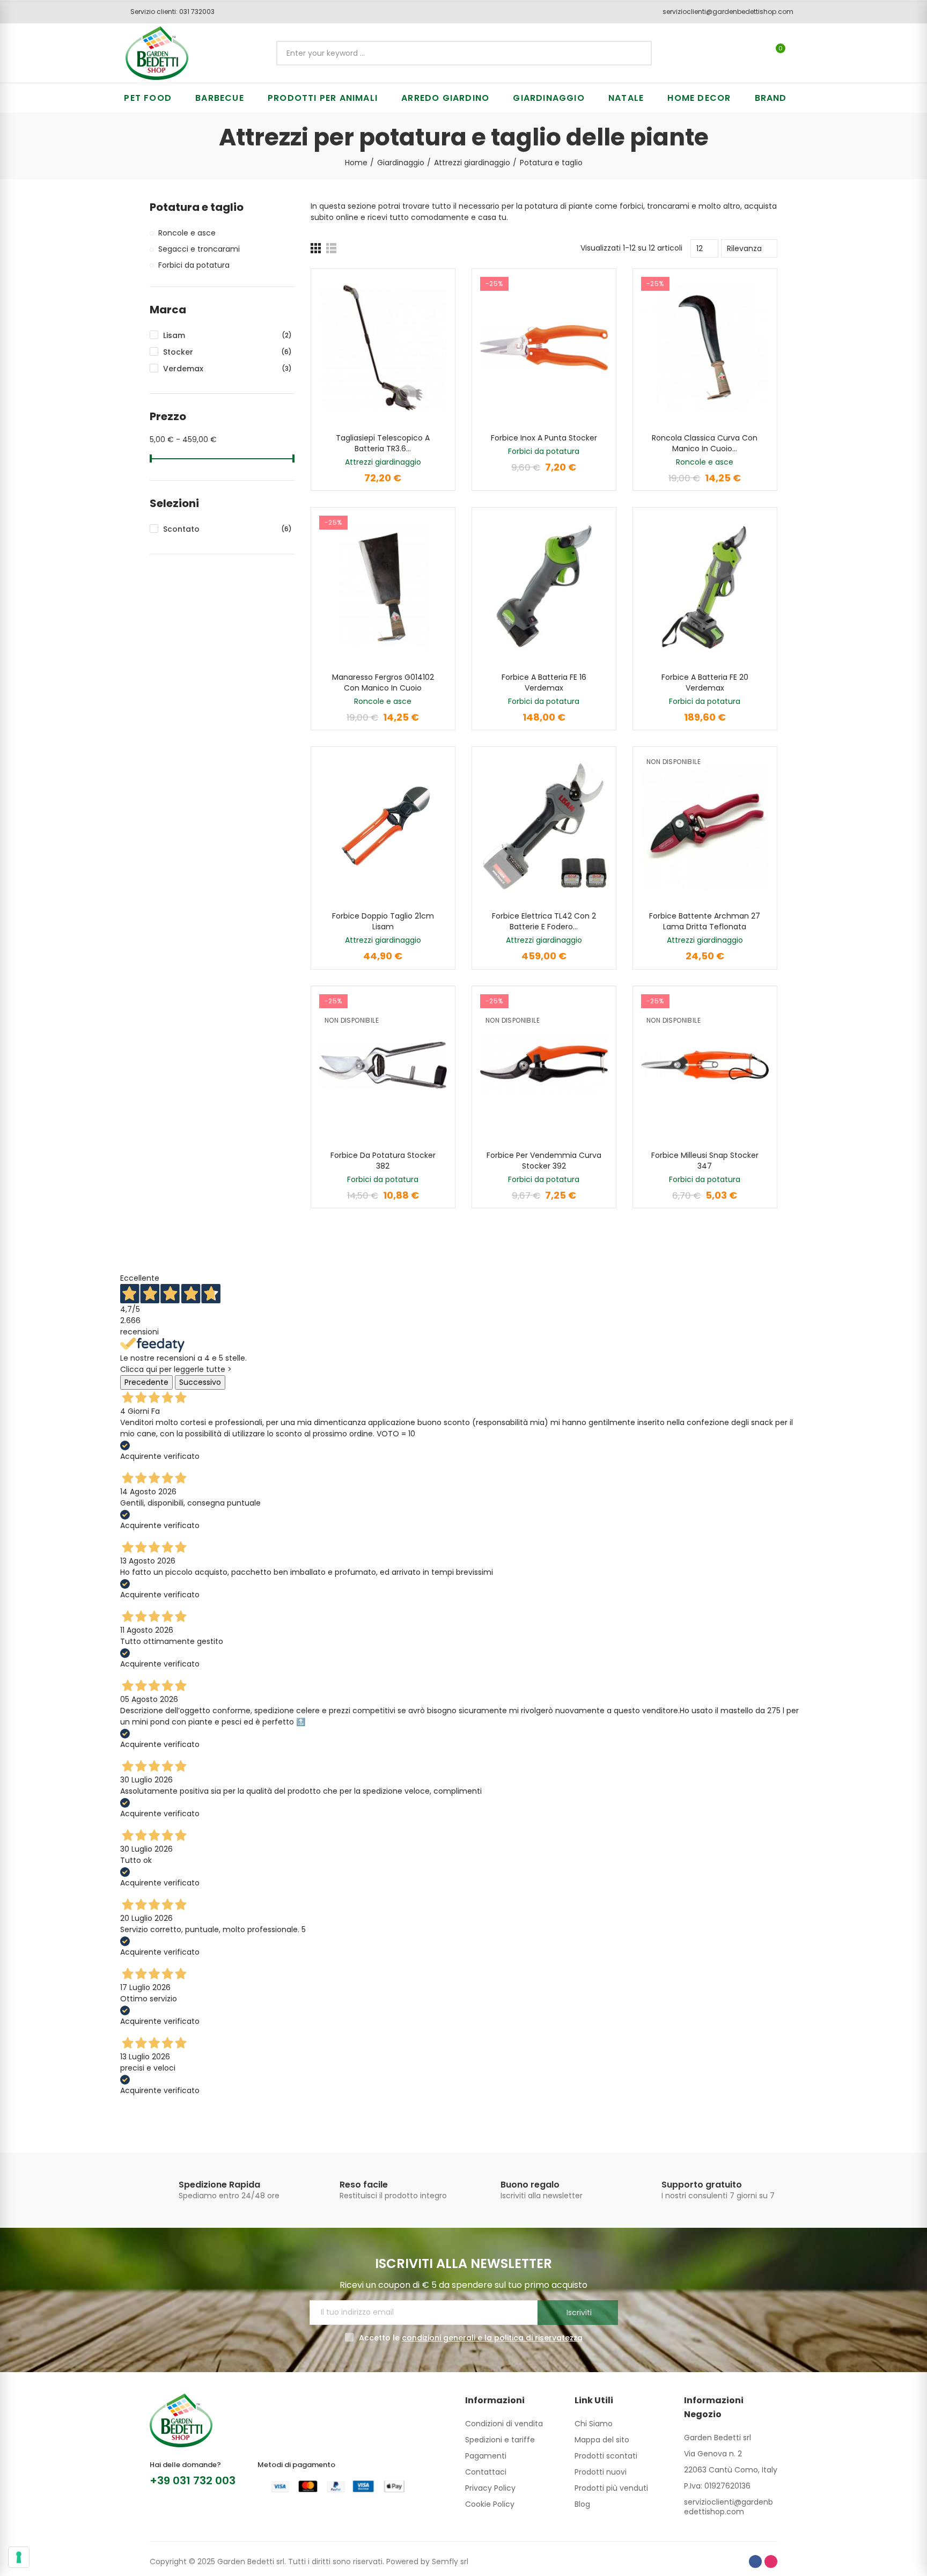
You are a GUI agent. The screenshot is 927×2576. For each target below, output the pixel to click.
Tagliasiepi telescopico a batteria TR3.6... (383, 443)
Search (635, 53)
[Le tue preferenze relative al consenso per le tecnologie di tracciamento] (19, 2557)
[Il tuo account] (799, 53)
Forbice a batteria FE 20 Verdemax (705, 682)
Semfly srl (450, 2562)
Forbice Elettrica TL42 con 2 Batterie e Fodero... (544, 921)
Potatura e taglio (197, 207)
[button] (169, 12)
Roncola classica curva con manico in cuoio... (705, 443)
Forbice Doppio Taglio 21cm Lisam (383, 921)
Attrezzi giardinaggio (383, 462)
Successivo (200, 1382)
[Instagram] (771, 2562)
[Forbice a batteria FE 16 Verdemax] (544, 587)
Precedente (146, 1382)
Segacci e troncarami (199, 249)
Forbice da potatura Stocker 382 (383, 1161)
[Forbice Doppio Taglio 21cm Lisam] (383, 826)
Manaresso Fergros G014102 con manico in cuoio (383, 682)
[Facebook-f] (755, 2562)
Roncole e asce (705, 462)
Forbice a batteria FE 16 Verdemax (544, 682)
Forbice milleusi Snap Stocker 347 (705, 1161)
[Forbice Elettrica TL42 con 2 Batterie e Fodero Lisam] (544, 826)
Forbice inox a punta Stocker (544, 438)
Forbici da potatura (544, 451)
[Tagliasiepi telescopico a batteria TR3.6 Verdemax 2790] (383, 348)
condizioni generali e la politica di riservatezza (492, 2338)
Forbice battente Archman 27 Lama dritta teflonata (705, 921)
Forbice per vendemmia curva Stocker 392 (544, 1161)
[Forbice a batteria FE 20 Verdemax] (705, 587)
